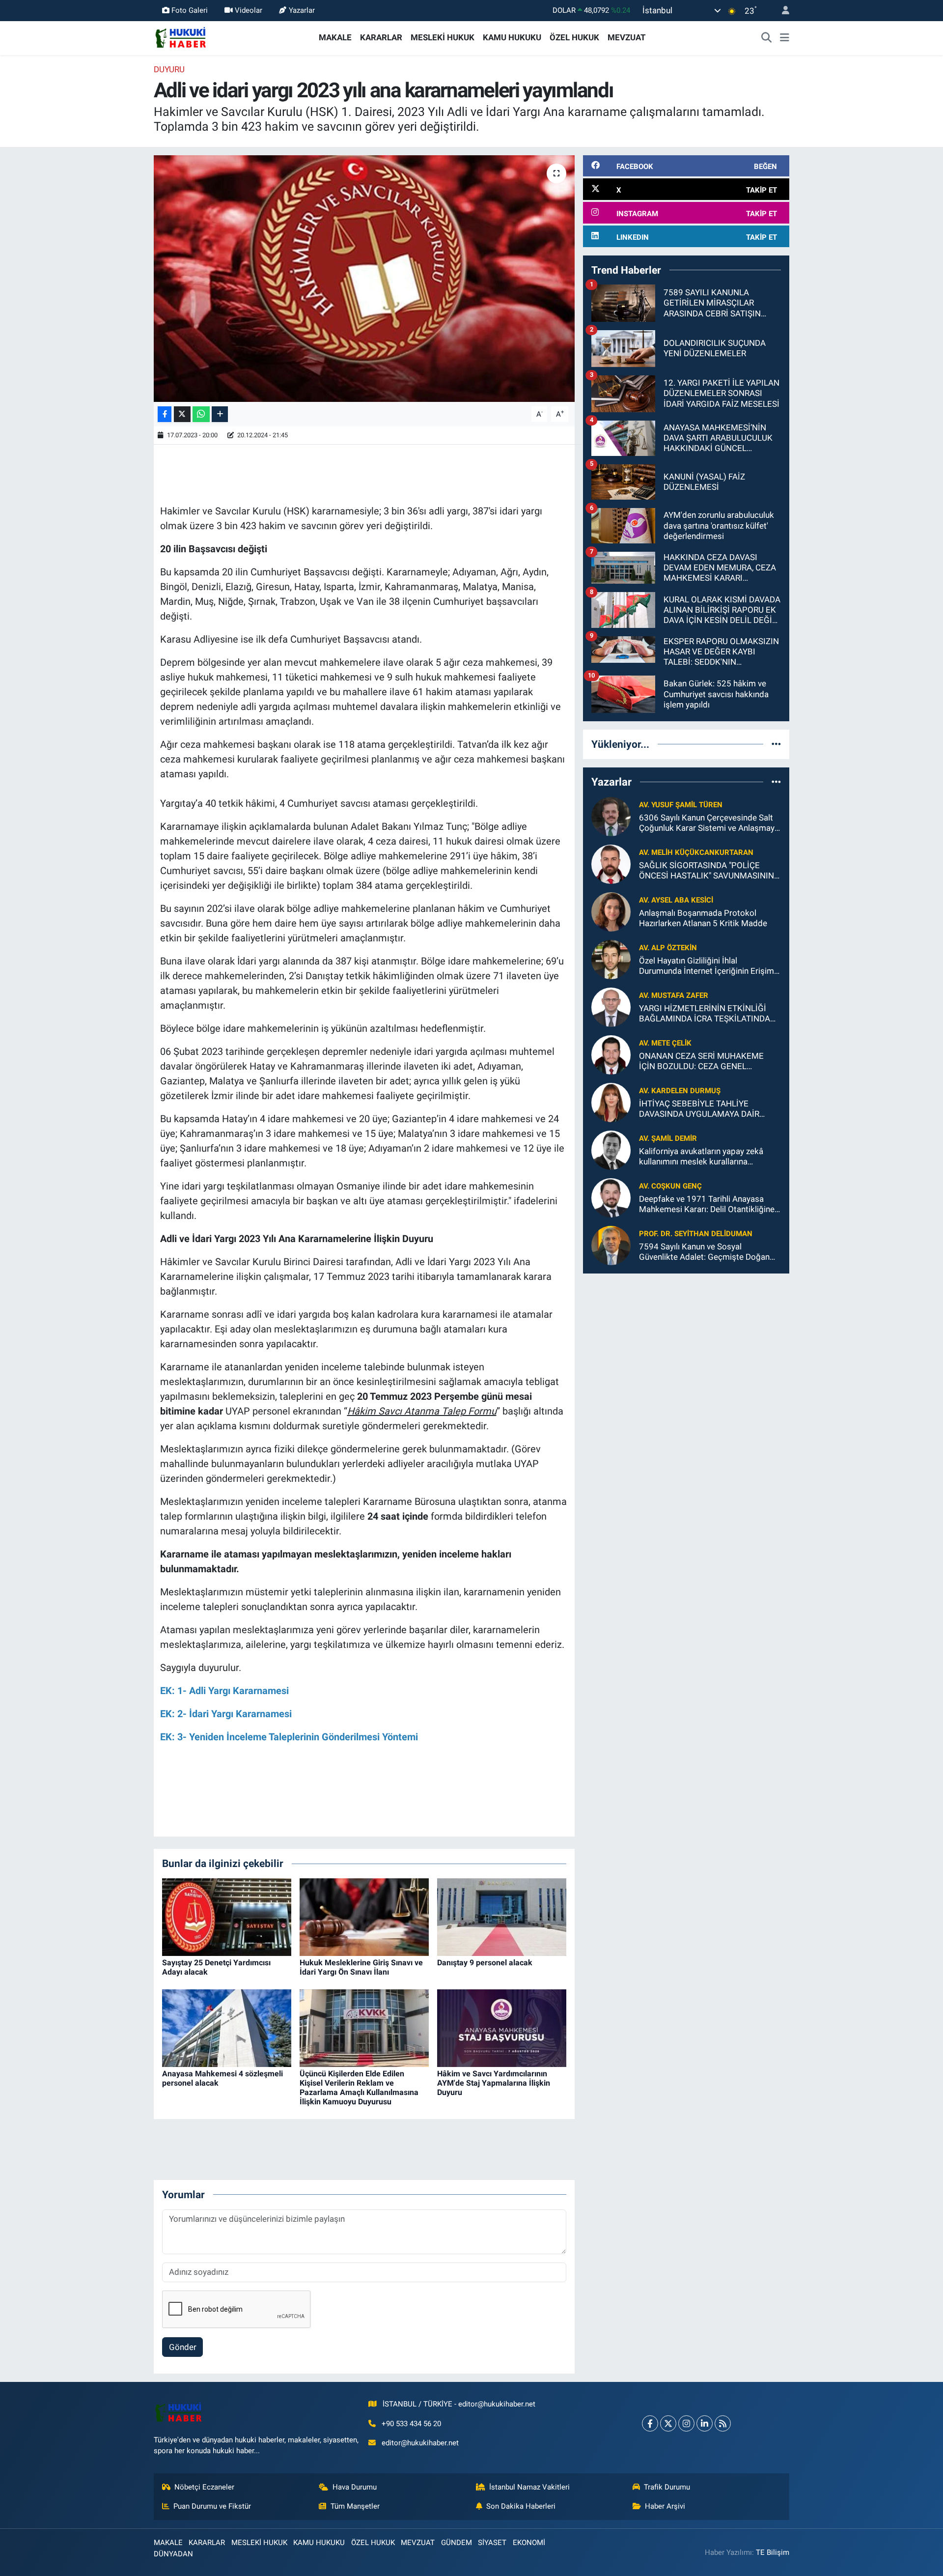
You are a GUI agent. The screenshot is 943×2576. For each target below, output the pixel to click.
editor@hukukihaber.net (420, 2443)
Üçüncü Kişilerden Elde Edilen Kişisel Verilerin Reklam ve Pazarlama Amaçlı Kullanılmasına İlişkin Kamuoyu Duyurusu (359, 2088)
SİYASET (492, 2543)
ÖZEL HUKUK (574, 37)
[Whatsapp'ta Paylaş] (201, 414)
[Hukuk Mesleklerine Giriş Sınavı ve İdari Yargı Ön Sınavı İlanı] (364, 1916)
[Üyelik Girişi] (781, 11)
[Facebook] (650, 2423)
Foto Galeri (190, 10)
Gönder (183, 2347)
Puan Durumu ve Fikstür (212, 2506)
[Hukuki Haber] (180, 37)
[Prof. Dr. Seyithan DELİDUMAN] (611, 1245)
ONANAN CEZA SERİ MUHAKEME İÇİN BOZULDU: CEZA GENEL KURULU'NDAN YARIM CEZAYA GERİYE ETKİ (701, 1062)
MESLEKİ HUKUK (443, 37)
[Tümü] (776, 744)
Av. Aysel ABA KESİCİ (676, 900)
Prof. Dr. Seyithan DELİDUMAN (696, 1234)
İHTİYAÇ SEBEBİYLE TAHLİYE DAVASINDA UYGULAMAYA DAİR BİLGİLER (699, 1109)
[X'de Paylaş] (182, 414)
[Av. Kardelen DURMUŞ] (611, 1102)
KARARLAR (381, 37)
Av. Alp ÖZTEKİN (668, 948)
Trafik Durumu (667, 2487)
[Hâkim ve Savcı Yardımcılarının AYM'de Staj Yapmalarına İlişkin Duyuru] (502, 2027)
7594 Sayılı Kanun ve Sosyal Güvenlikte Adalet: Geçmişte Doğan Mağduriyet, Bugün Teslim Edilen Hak (707, 1252)
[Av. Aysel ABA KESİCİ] (611, 911)
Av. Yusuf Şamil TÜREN (681, 805)
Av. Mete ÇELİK (665, 1043)
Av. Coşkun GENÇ (670, 1186)
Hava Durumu (355, 2487)
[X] (668, 2423)
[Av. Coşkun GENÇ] (611, 1197)
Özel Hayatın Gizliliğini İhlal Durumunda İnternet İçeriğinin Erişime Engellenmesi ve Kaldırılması (709, 966)
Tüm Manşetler (355, 2506)
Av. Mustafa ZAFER (674, 995)
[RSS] (723, 2423)
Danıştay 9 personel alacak (485, 1963)
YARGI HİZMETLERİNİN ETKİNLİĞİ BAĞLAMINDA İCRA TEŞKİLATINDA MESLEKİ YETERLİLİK (705, 1014)
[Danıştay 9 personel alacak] (502, 1916)
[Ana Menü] (785, 38)
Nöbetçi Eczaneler (204, 2487)
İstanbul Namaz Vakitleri (529, 2487)
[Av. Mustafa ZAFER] (611, 1006)
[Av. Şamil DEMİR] (611, 1149)
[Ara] (767, 38)
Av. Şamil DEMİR (668, 1138)
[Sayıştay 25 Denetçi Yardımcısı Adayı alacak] (227, 1916)
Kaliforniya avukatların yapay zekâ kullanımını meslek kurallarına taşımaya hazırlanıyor (701, 1157)
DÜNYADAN (173, 2554)
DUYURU (169, 69)
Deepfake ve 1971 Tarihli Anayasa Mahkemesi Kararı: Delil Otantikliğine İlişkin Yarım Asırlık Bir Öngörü (707, 1204)
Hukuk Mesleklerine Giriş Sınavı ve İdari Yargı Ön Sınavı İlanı (361, 1967)
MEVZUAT (627, 37)
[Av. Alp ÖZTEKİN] (611, 959)
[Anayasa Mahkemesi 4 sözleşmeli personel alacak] (227, 2027)
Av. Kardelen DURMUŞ (680, 1091)
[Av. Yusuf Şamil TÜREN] (611, 816)
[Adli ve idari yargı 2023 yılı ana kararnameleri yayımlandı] (364, 279)
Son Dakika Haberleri (521, 2506)
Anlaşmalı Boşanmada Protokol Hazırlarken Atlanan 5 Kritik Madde (703, 918)
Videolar (249, 10)
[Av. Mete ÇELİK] (611, 1054)
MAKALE (335, 37)
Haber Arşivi (665, 2506)
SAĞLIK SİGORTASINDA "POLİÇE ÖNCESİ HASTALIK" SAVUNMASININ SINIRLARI (707, 871)
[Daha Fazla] (220, 414)
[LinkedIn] (705, 2423)
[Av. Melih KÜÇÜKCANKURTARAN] (611, 863)
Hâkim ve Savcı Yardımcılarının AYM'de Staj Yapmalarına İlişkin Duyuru (494, 2083)
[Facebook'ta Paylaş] (165, 414)
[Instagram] (686, 2423)
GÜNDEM (457, 2543)
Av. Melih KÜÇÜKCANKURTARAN (696, 852)
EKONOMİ (529, 2543)
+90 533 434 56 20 (411, 2424)
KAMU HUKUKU (512, 37)
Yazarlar (302, 10)
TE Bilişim (773, 2552)
